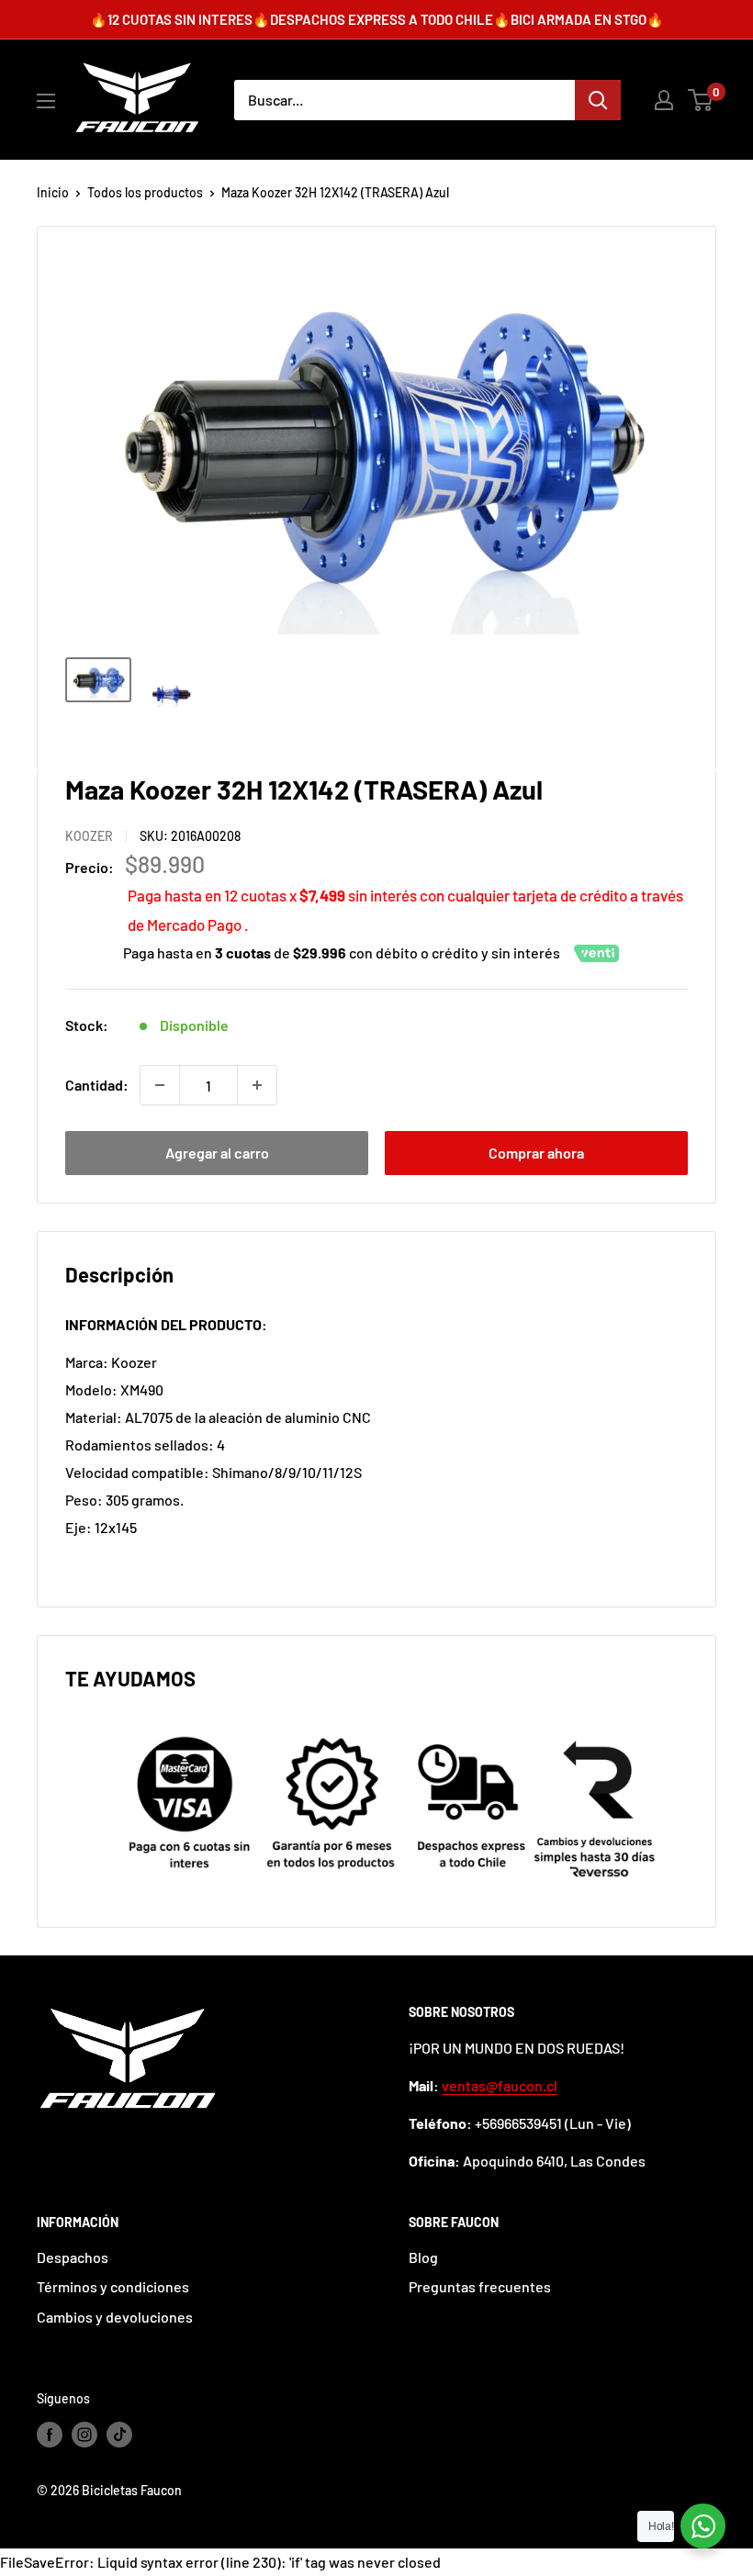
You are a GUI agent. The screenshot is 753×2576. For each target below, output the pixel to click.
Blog (423, 2257)
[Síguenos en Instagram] (84, 2434)
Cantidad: (97, 1085)
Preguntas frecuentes (480, 2286)
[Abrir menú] (46, 101)
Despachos (73, 2257)
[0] (701, 100)
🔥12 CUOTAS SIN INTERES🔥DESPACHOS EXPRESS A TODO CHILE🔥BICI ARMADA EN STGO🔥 (377, 19)
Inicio (53, 192)
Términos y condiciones (113, 2286)
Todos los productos (145, 192)
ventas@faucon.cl (500, 2085)
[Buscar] (598, 100)
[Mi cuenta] (664, 100)
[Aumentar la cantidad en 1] (257, 1085)
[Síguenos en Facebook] (50, 2434)
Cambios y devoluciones (115, 2317)
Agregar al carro (217, 1153)
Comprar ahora (536, 1153)
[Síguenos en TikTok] (119, 2434)
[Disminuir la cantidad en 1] (160, 1085)
